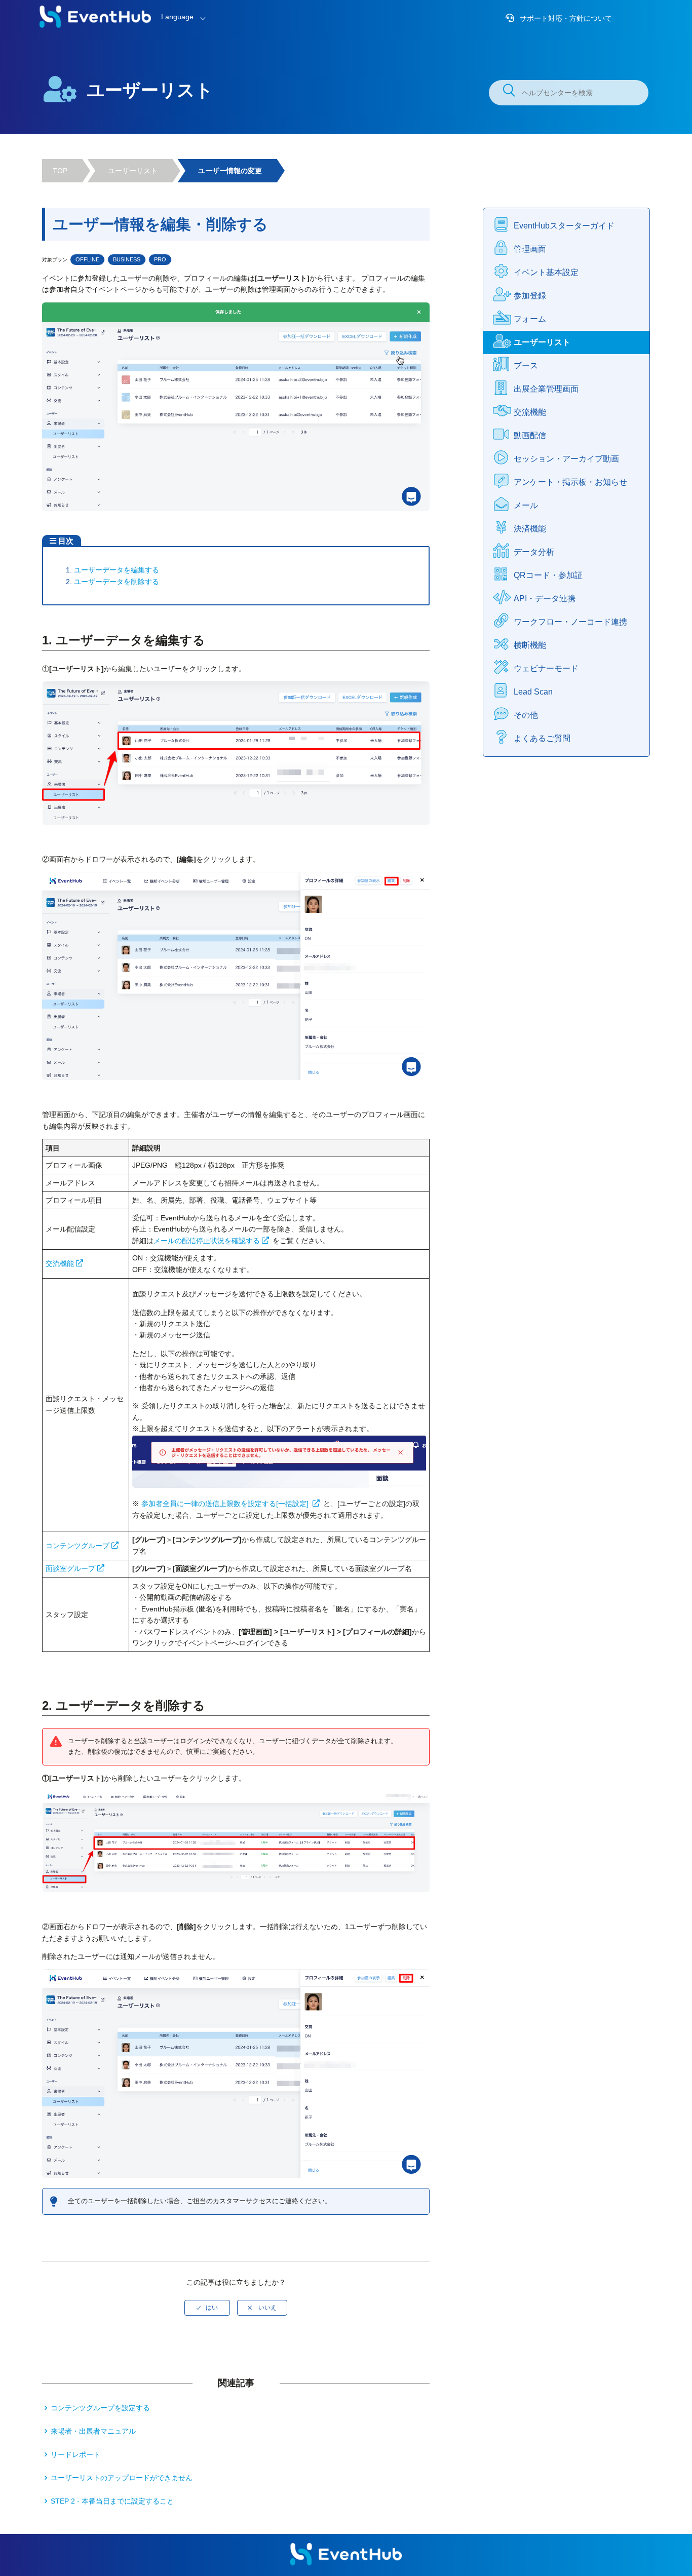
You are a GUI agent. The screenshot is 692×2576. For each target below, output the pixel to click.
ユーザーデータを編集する (117, 570)
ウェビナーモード (546, 668)
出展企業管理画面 (546, 389)
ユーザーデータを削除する (117, 582)
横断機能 (530, 645)
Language (177, 17)
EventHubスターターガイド (564, 226)
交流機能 (60, 1263)
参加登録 (530, 296)
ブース (526, 366)
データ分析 (534, 552)
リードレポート (75, 2454)
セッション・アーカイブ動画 (566, 459)
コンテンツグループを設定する (100, 2408)
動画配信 (530, 435)
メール (526, 505)
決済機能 (530, 529)
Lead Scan (533, 692)
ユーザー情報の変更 (230, 171)
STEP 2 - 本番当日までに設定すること (112, 2501)
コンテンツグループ (78, 1546)
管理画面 (530, 249)
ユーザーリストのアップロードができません (122, 2478)
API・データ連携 (545, 599)
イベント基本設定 (546, 272)
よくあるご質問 (542, 738)
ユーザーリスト (133, 171)
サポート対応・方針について (565, 18)
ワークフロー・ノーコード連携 (570, 622)
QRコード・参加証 (548, 575)
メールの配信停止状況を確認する (207, 1241)
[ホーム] (95, 25)
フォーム (530, 319)
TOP (60, 171)
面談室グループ (70, 1568)
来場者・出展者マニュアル (93, 2431)
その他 (526, 715)
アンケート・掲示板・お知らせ (570, 482)
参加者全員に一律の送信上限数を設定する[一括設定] (226, 1504)
